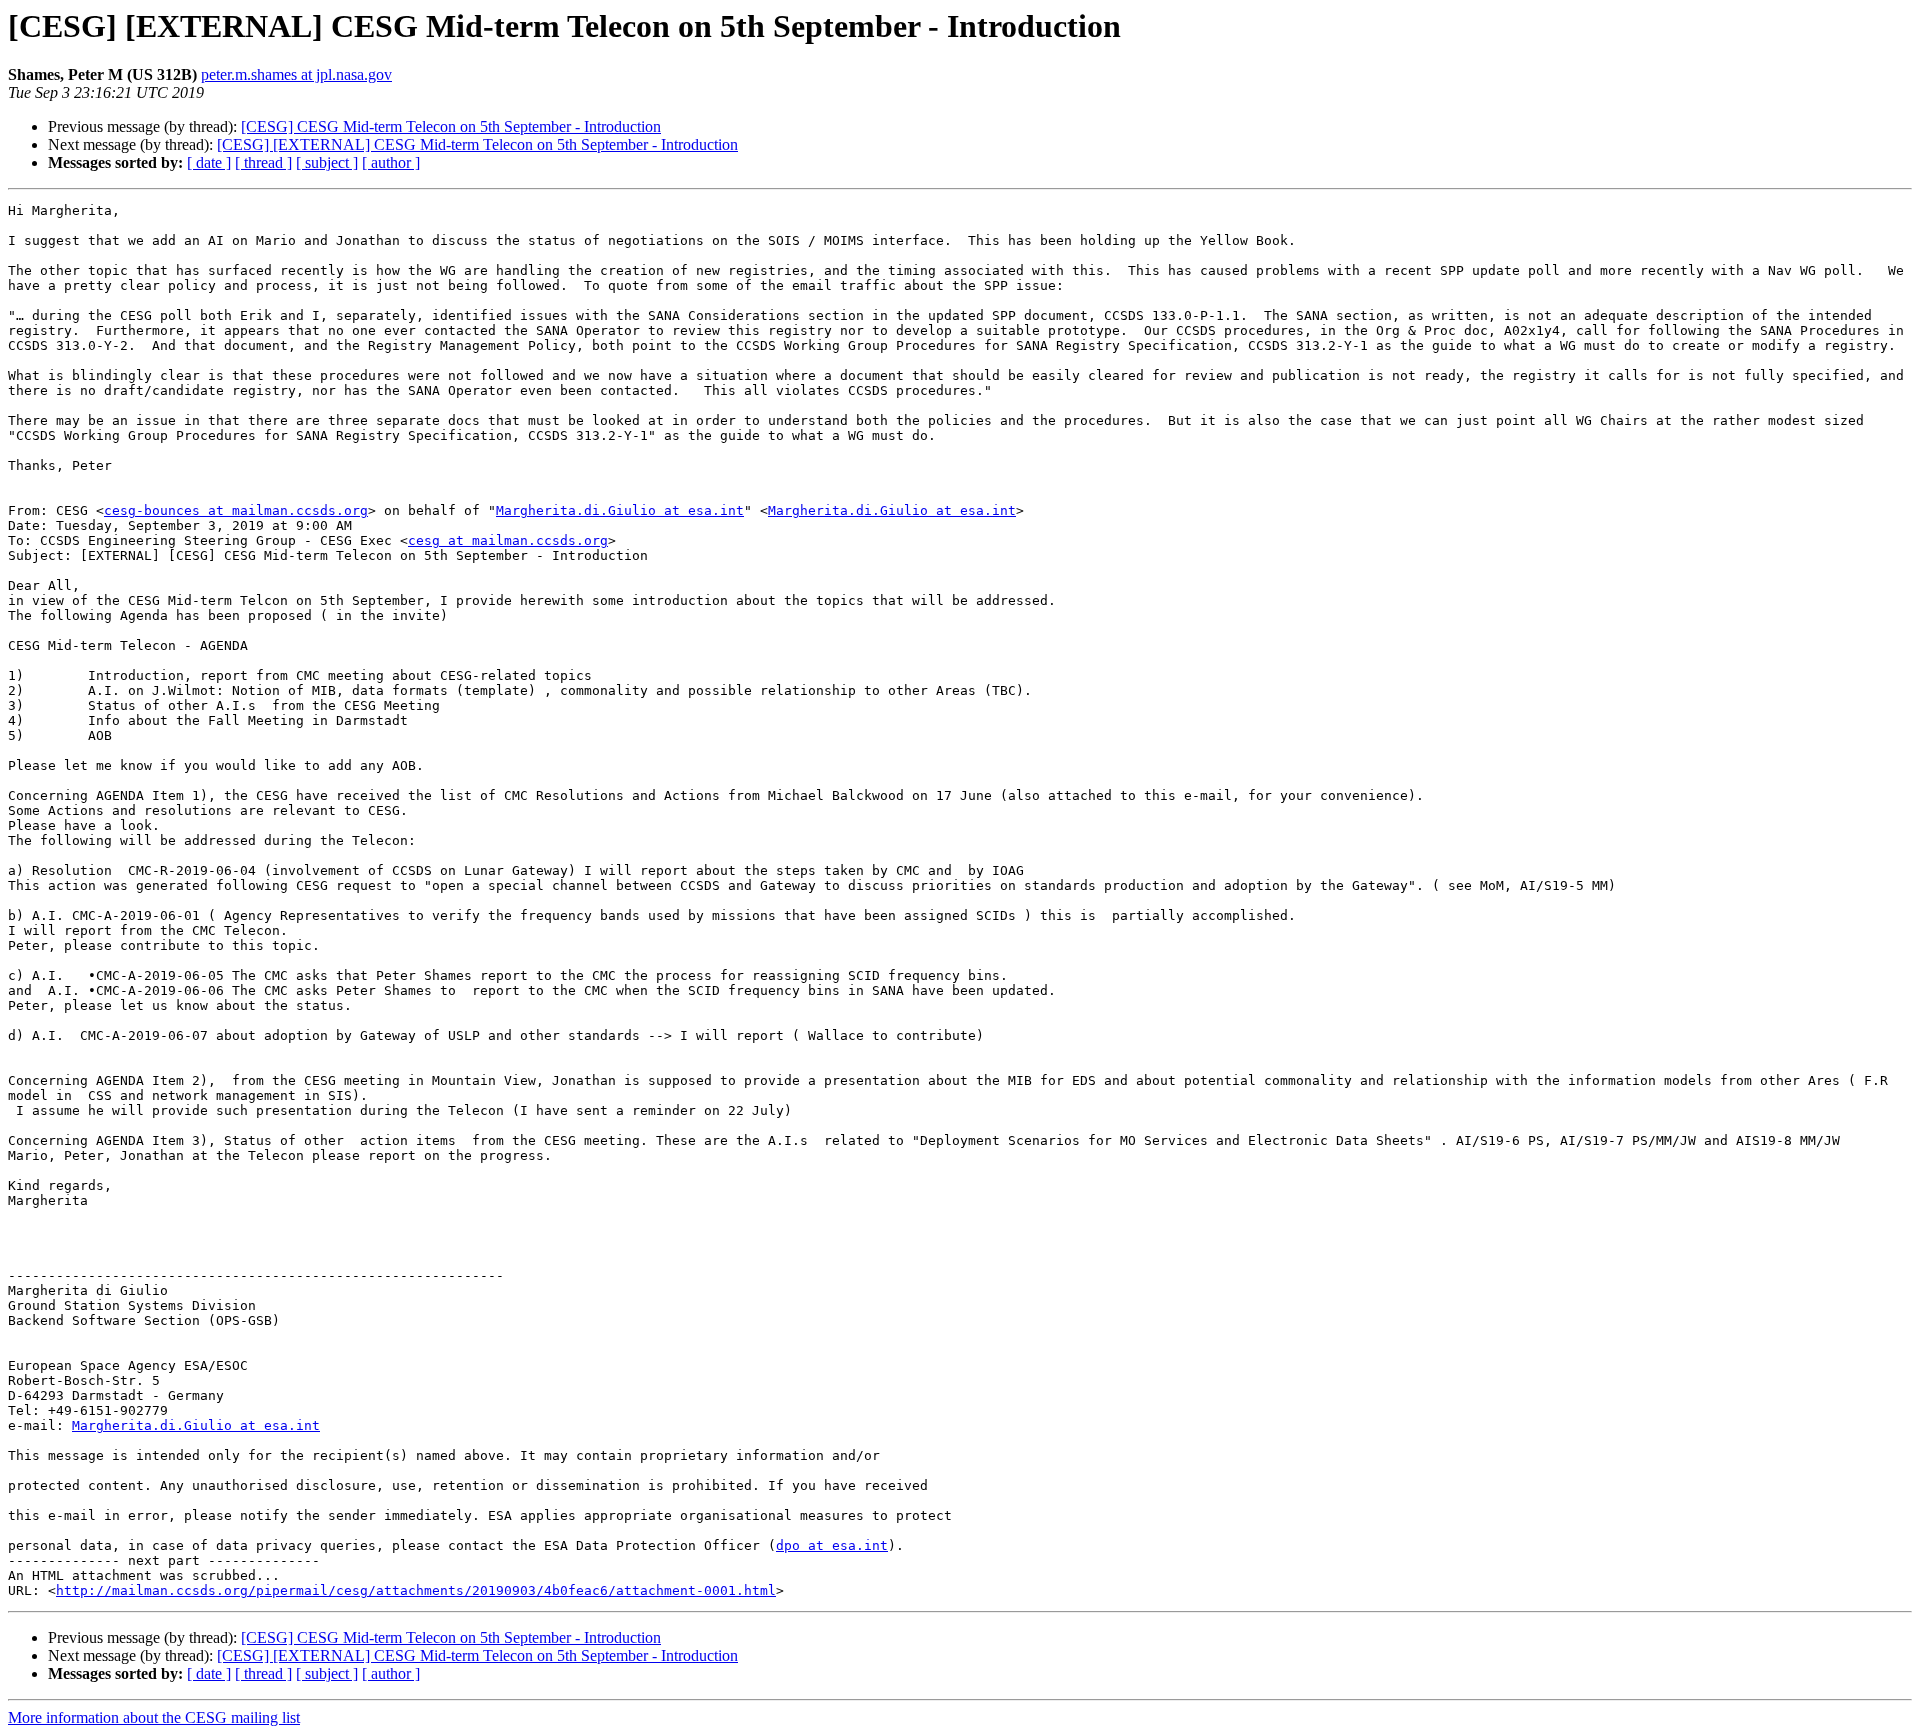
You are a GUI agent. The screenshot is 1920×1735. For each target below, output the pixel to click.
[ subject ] (327, 162)
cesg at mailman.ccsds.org (508, 540)
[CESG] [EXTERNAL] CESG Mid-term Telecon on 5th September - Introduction (477, 144)
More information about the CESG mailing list (154, 1717)
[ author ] (391, 162)
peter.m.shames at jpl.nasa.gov (296, 74)
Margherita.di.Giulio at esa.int (620, 510)
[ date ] (209, 162)
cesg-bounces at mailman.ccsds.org (236, 510)
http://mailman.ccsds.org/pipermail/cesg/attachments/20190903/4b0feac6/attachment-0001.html (416, 1590)
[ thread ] (263, 162)
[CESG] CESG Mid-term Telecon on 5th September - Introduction (451, 126)
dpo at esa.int (832, 1545)
